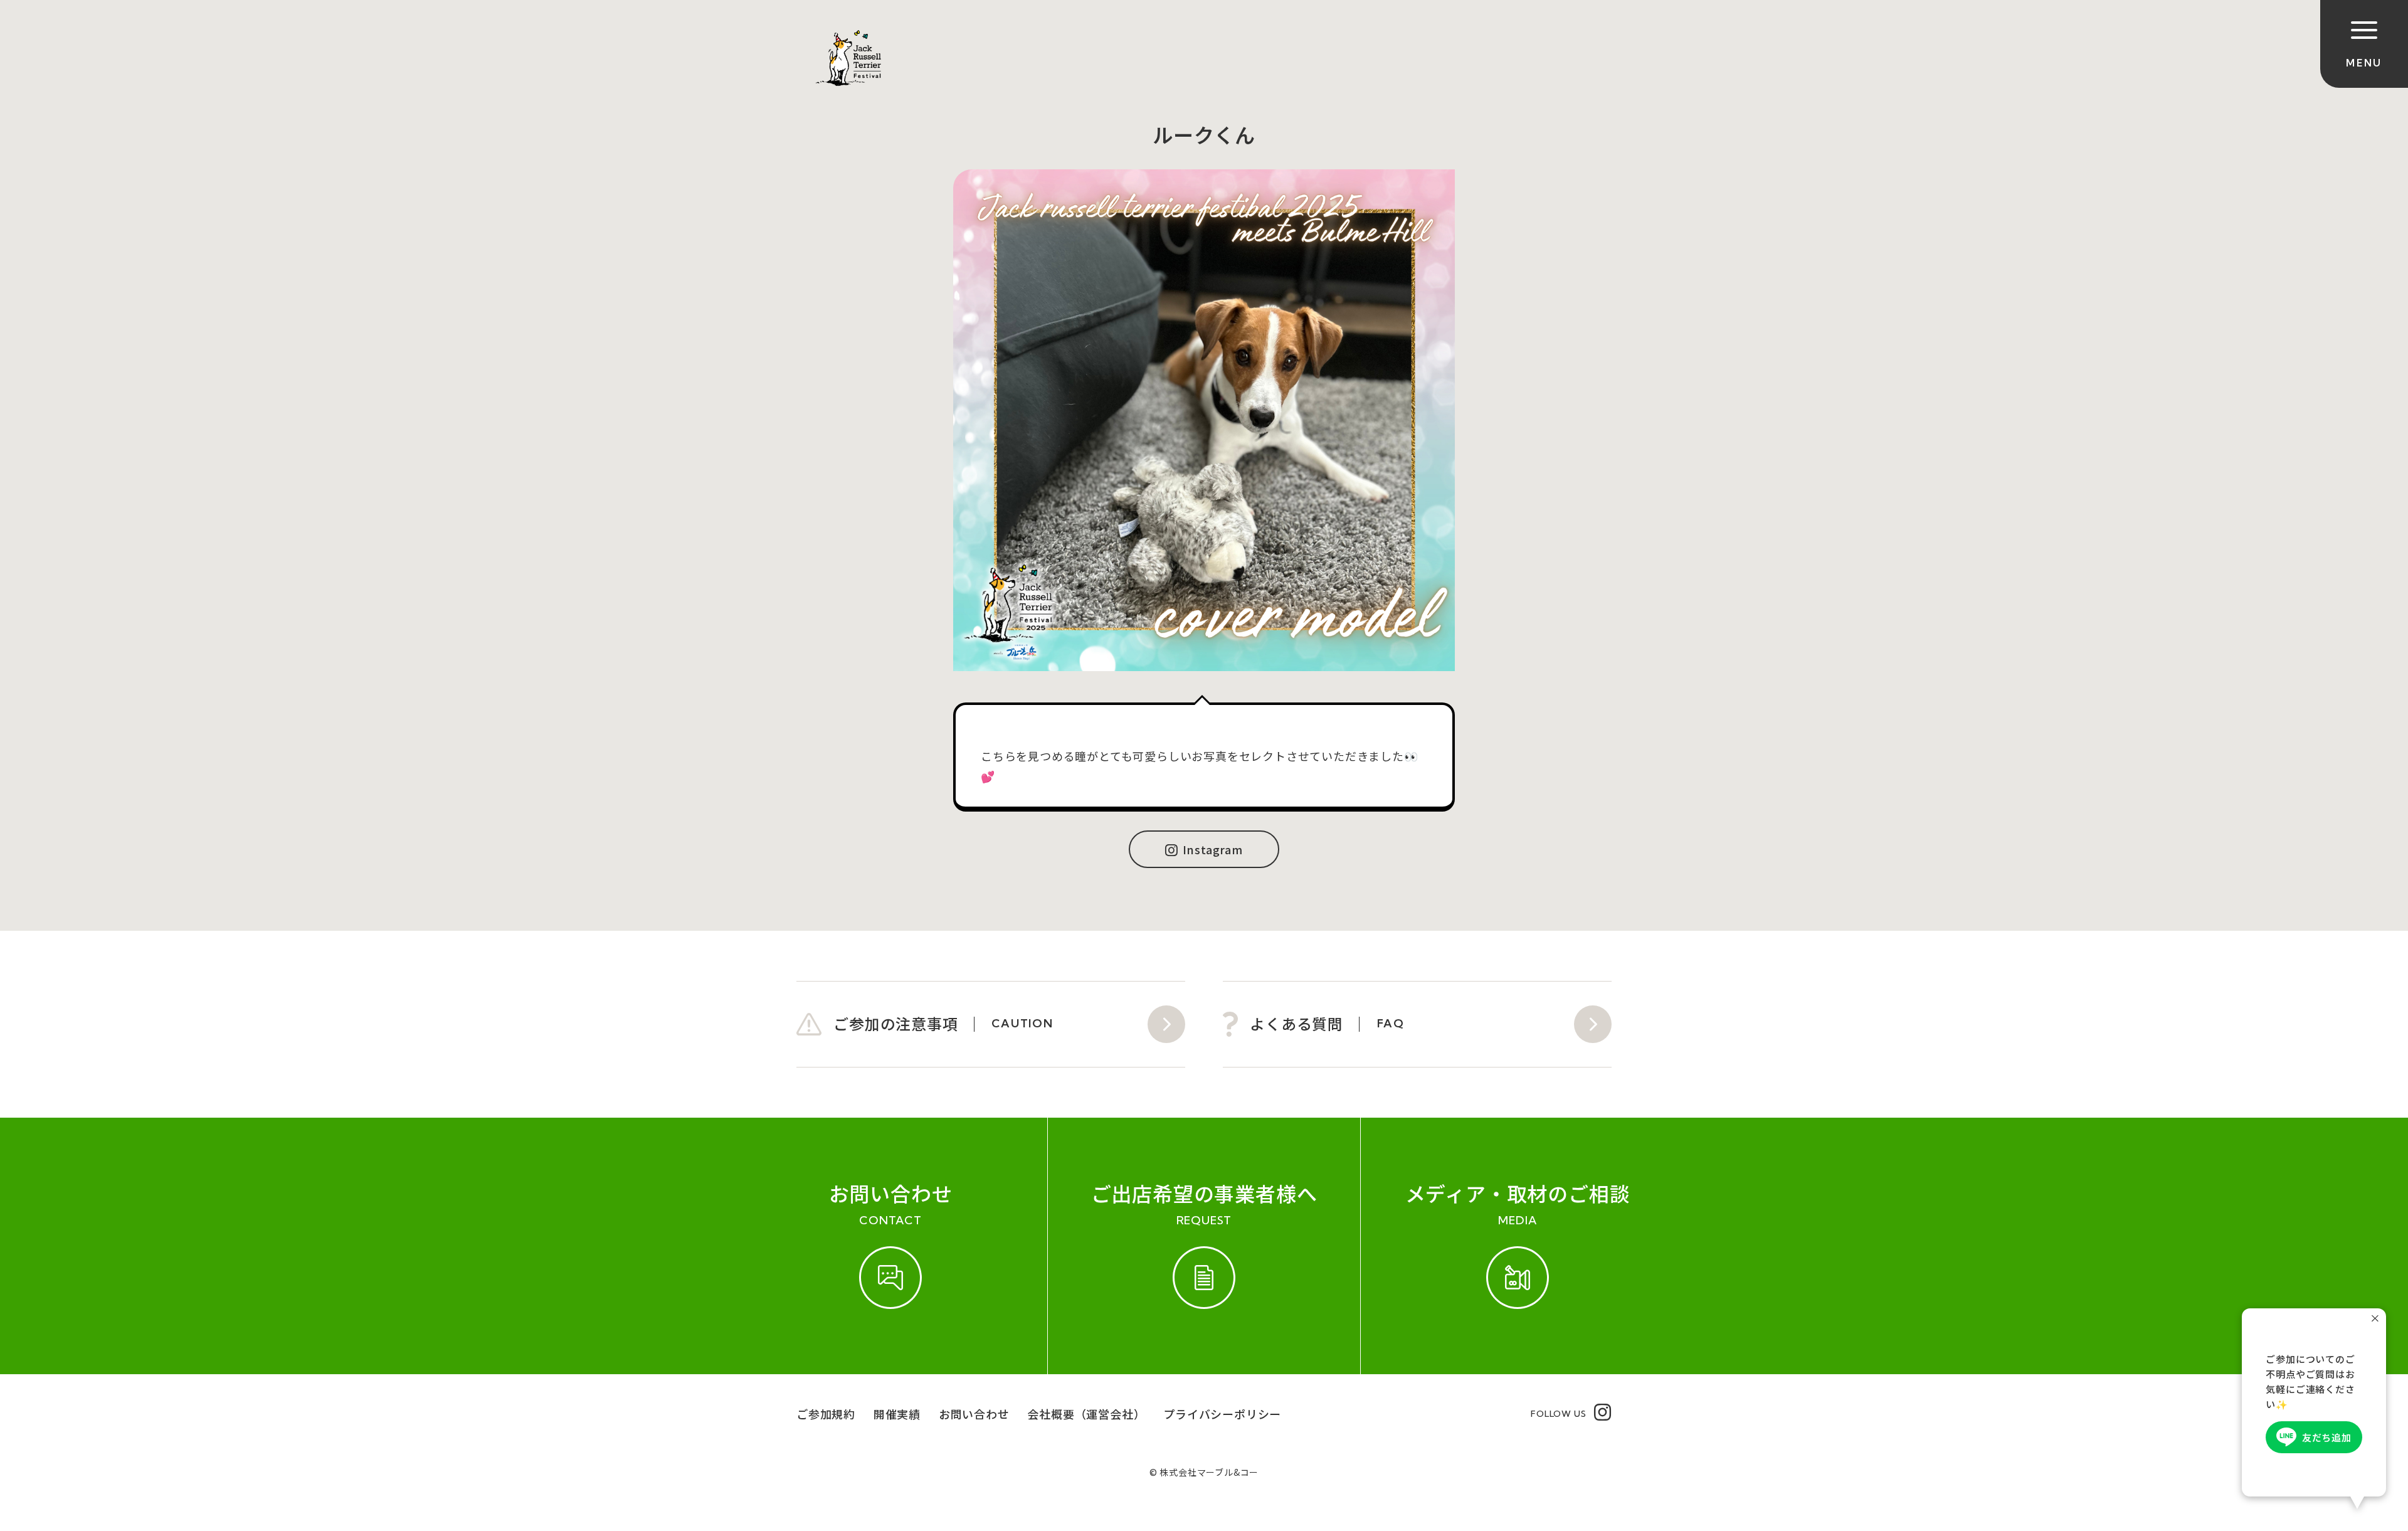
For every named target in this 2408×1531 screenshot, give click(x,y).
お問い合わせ (974, 1414)
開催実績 (897, 1414)
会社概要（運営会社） (1086, 1414)
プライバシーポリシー (1222, 1414)
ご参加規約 (826, 1414)
